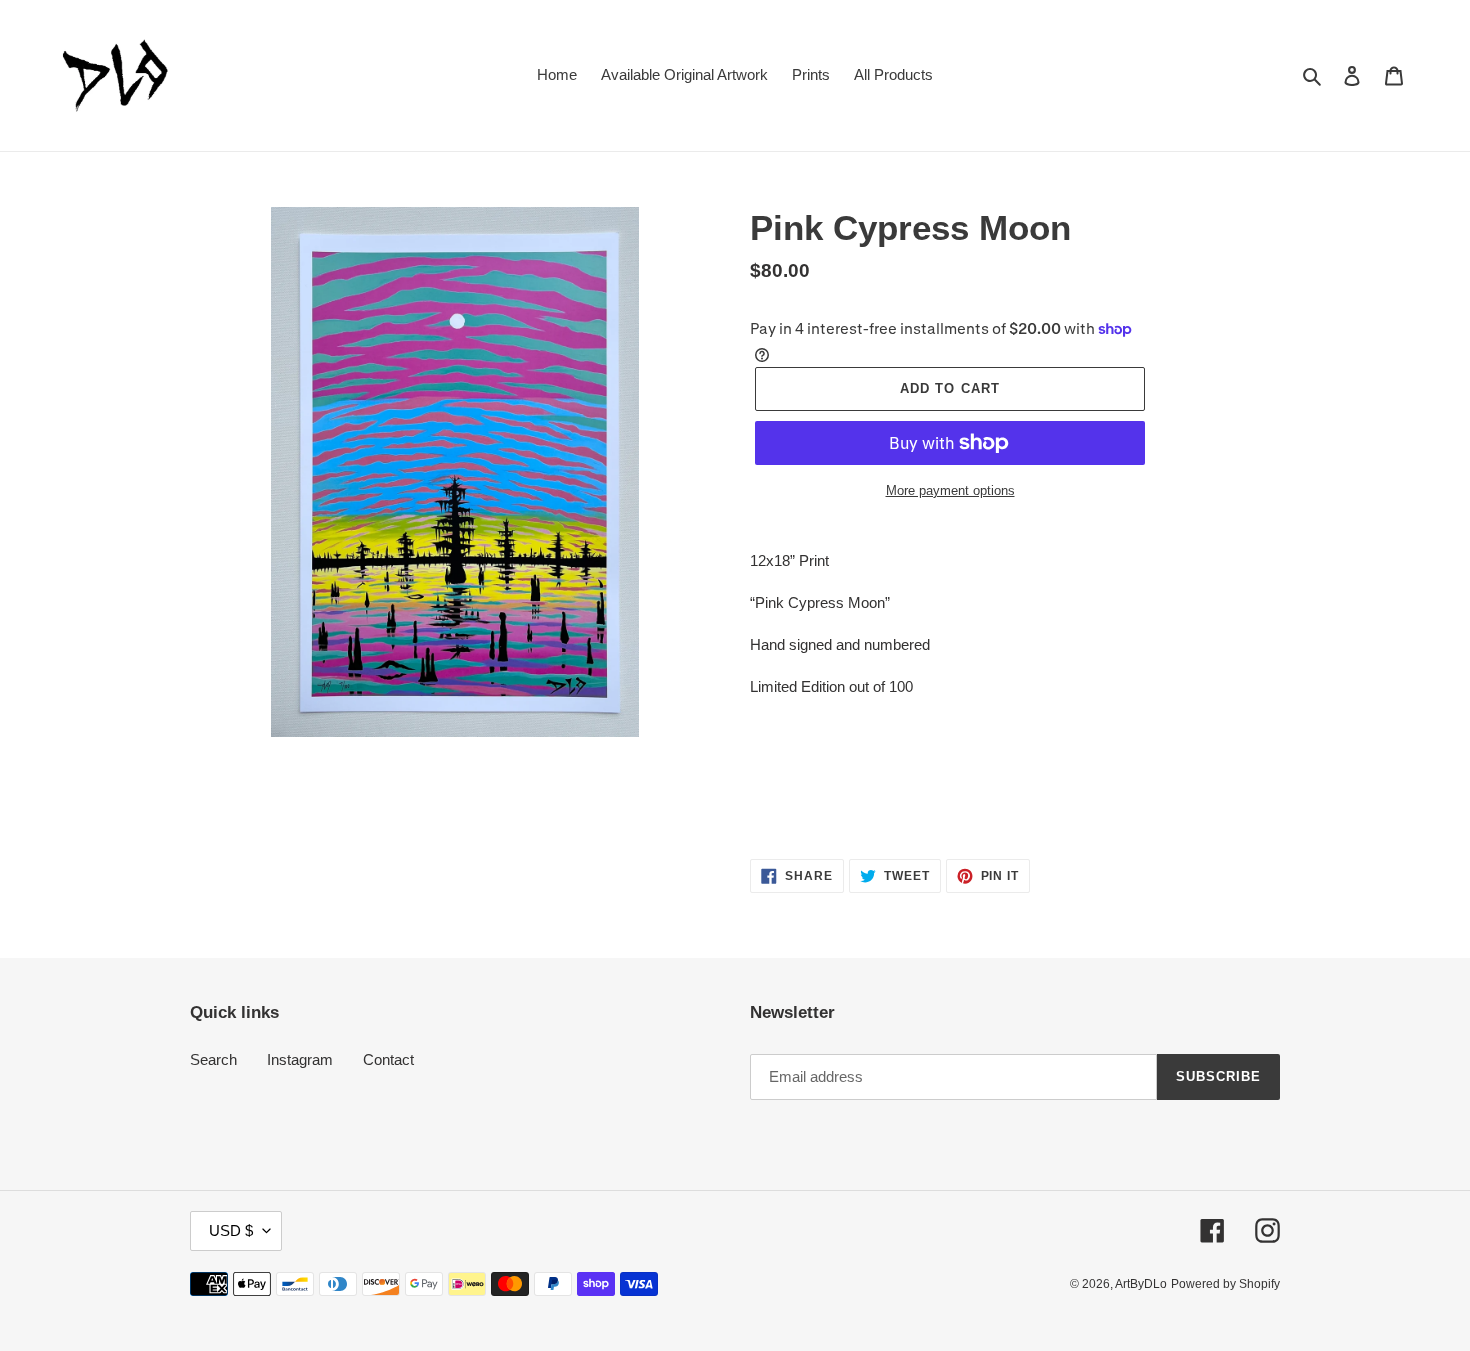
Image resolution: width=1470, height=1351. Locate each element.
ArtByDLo (1141, 1284)
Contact (388, 1059)
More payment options (950, 490)
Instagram (300, 1059)
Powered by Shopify (1225, 1284)
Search (213, 1059)
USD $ (231, 1230)
